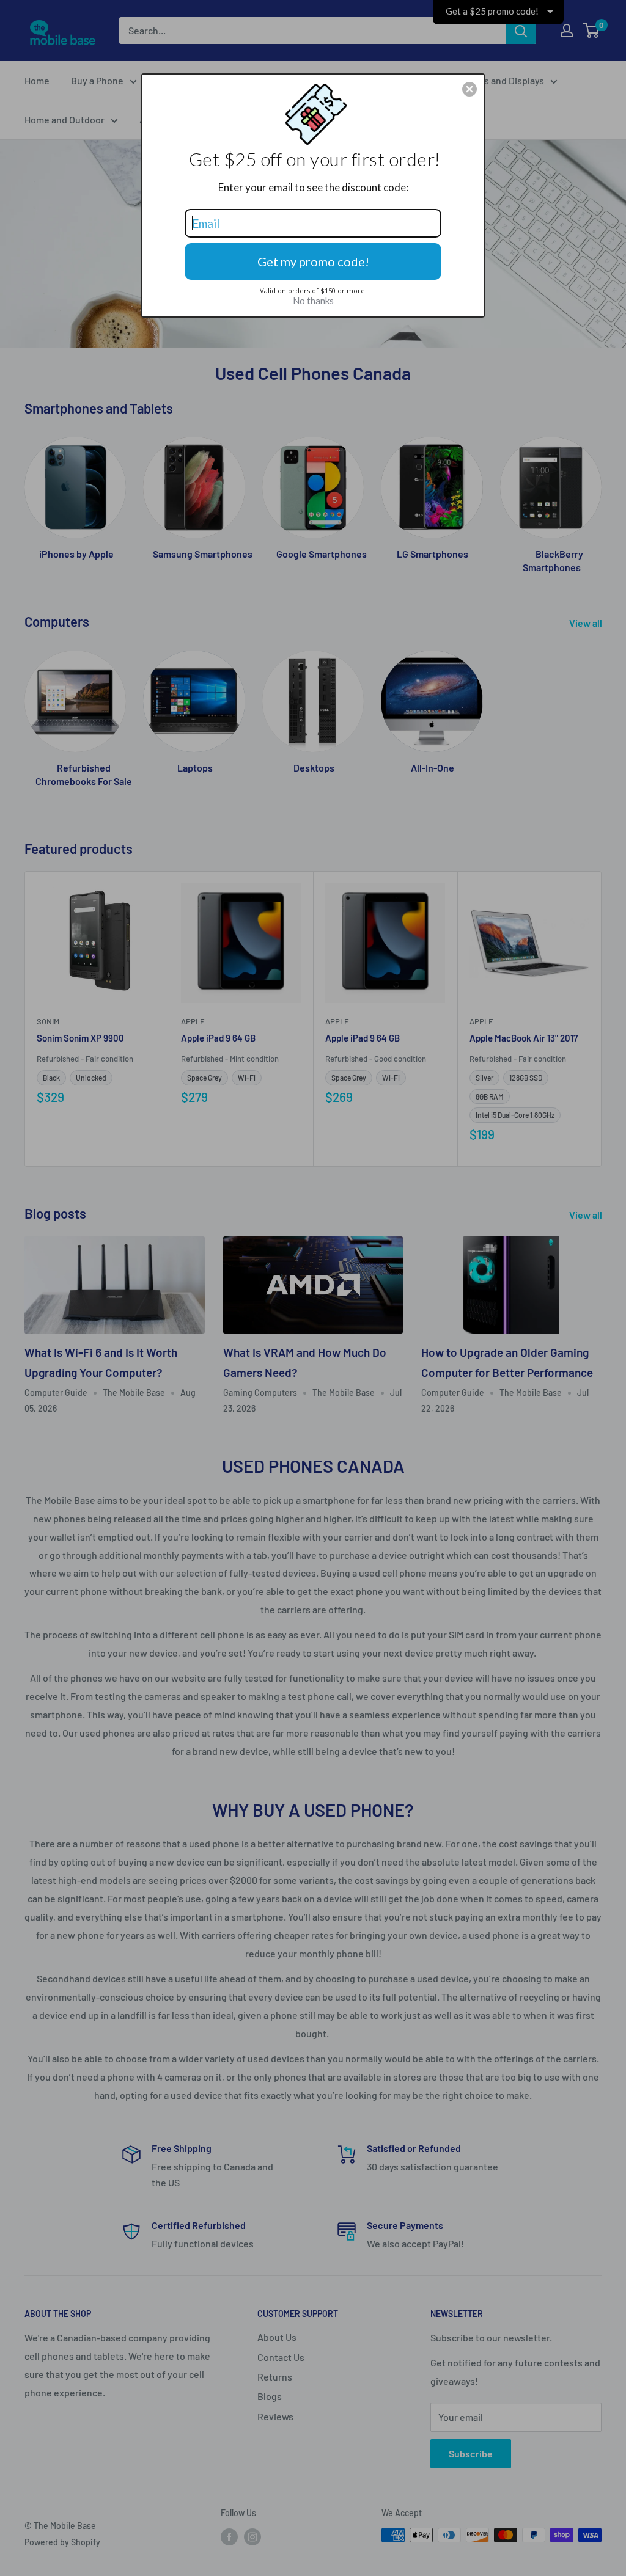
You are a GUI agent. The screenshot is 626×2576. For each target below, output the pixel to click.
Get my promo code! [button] (313, 261)
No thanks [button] (313, 301)
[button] (469, 89)
